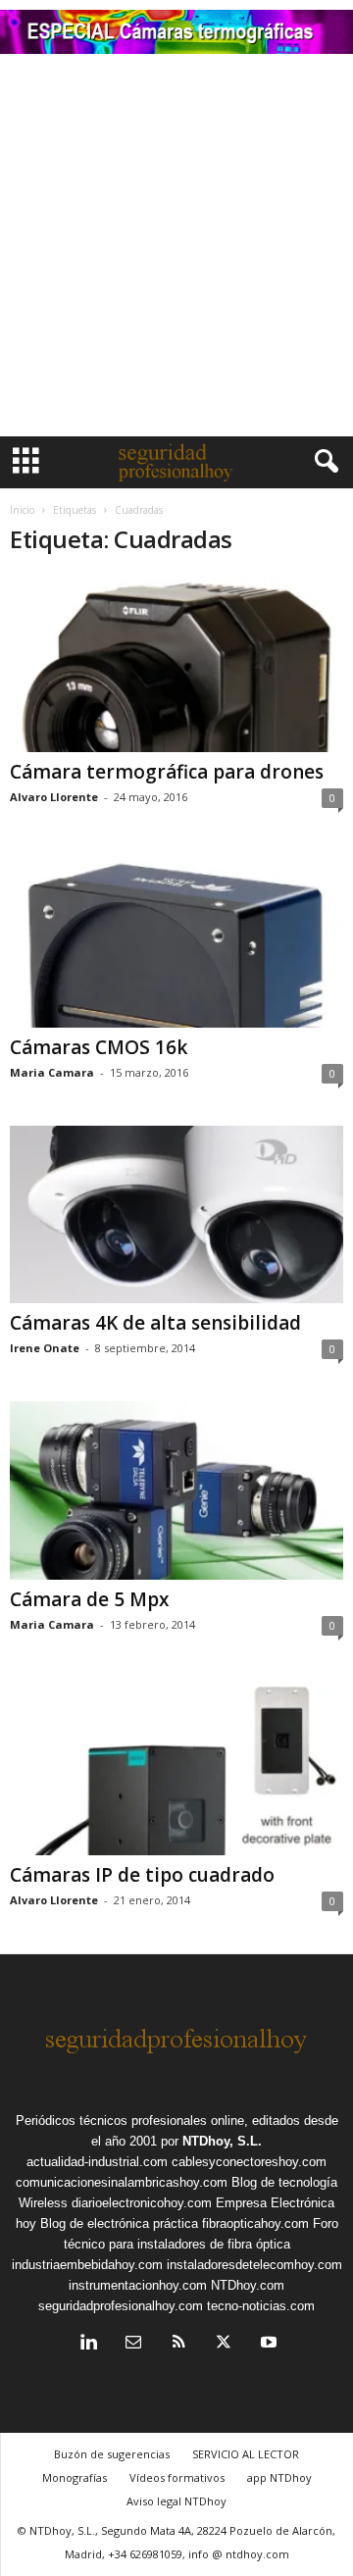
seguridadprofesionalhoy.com (121, 2306)
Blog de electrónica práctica (119, 2223)
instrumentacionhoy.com (138, 2285)
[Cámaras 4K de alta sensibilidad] (176, 1214)
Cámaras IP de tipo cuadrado (142, 1875)
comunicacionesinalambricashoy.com (122, 2182)
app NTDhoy (279, 2477)
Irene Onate (45, 1348)
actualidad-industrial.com (97, 2162)
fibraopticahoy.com (255, 2223)
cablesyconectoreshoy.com (249, 2162)
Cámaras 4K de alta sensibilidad (155, 1323)
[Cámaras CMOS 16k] (176, 939)
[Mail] (133, 2344)
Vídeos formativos (177, 2477)
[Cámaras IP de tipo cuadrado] (176, 1767)
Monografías (75, 2477)
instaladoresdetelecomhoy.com (254, 2265)
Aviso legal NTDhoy (176, 2501)
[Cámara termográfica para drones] (176, 663)
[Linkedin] (88, 2344)
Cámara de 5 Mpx (89, 1599)
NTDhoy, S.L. (222, 2141)
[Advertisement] (176, 250)
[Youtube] (267, 2344)
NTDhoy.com (248, 2285)
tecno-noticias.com (261, 2306)
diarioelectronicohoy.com (142, 2203)
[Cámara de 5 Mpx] (176, 1490)
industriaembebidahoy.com (87, 2265)
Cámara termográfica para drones (167, 772)
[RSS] (178, 2344)
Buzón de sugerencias (112, 2454)
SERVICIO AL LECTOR (246, 2454)
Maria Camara (52, 1072)
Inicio (22, 510)
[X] (224, 2344)
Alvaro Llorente (54, 797)
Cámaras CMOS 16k (99, 1047)
